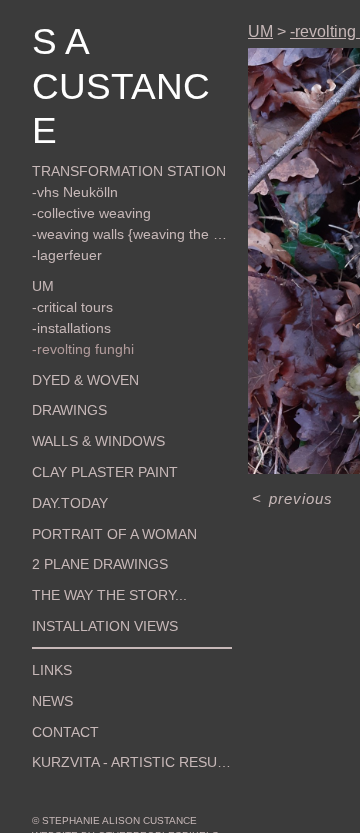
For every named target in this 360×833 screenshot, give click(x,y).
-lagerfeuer (67, 255)
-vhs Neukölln (75, 192)
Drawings (69, 410)
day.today (70, 503)
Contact (65, 732)
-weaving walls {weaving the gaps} (132, 234)
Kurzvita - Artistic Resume (132, 762)
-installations (71, 328)
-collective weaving (91, 213)
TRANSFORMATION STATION (129, 171)
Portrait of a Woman (114, 534)
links (52, 670)
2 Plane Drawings (100, 564)
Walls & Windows (98, 441)
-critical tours (72, 307)
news (52, 701)
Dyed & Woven (85, 380)
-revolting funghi (83, 349)
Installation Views (105, 626)
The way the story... (109, 595)
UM (43, 286)
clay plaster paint (105, 472)
